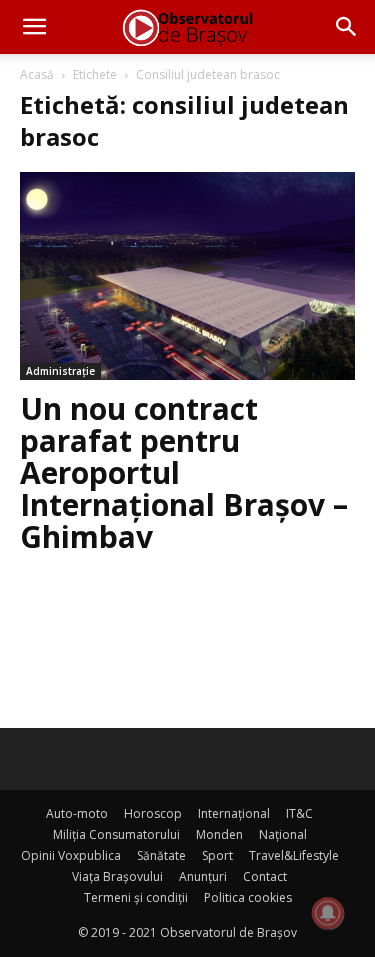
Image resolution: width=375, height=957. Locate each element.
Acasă (37, 74)
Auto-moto (77, 813)
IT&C (299, 813)
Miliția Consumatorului (116, 834)
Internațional (234, 813)
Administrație (60, 371)
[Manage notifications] (328, 913)
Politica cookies (248, 897)
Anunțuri (203, 876)
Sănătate (161, 855)
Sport (217, 855)
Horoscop (153, 813)
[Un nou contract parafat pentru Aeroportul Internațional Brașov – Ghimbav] (187, 276)
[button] (34, 27)
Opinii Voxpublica (71, 855)
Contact (265, 876)
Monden (219, 834)
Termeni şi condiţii (136, 897)
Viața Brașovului (117, 876)
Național (283, 834)
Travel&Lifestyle (294, 855)
